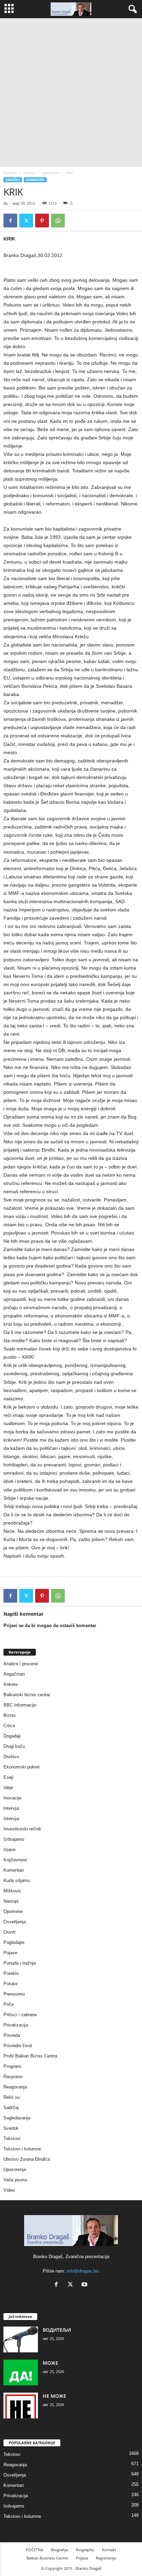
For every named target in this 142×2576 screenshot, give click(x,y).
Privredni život (18, 2046)
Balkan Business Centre (47, 2558)
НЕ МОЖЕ (54, 2396)
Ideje (8, 1788)
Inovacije (12, 1798)
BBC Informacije (20, 1705)
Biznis (10, 1715)
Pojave (10, 1953)
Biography (85, 2550)
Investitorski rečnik (22, 1829)
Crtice (9, 1726)
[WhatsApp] (58, 221)
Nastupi (11, 1901)
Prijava (82, 2558)
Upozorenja (15, 2169)
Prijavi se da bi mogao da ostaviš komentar (50, 1626)
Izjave (9, 1850)
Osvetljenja (15, 1922)
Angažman (14, 1674)
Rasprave (13, 2077)
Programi (12, 2066)
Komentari (51, 173)
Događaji (12, 1736)
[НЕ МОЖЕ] (21, 2406)
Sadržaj (29, 173)
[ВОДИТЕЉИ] (21, 2339)
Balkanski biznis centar (27, 1695)
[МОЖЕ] (21, 2372)
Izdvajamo (14, 1839)
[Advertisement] (71, 93)
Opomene (13, 1911)
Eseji (8, 1777)
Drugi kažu (14, 1746)
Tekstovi (12, 2139)
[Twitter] (26, 221)
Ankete (11, 1684)
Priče (9, 2004)
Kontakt (109, 2550)
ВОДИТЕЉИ (57, 2330)
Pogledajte (14, 1942)
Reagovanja (15, 2087)
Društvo (11, 1757)
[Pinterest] (42, 221)
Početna (10, 173)
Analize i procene (21, 1664)
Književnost (15, 1860)
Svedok (11, 2128)
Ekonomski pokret (22, 1767)
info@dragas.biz (83, 2271)
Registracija (106, 2558)
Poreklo (11, 1973)
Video (9, 2190)
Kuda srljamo (17, 1880)
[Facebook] (10, 221)
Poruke (11, 1984)
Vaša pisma (15, 2180)
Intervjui (11, 1808)
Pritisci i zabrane (20, 2015)
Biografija (59, 2550)
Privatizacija (16, 2025)
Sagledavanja (17, 2118)
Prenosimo (14, 1994)
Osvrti (9, 1932)
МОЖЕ (50, 2363)
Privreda (12, 2035)
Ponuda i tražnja (20, 1963)
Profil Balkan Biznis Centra (30, 2056)
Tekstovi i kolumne (22, 2149)
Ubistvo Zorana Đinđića (27, 2159)
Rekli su (12, 2097)
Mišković (12, 1891)
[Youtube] (85, 2285)
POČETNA (34, 2550)
